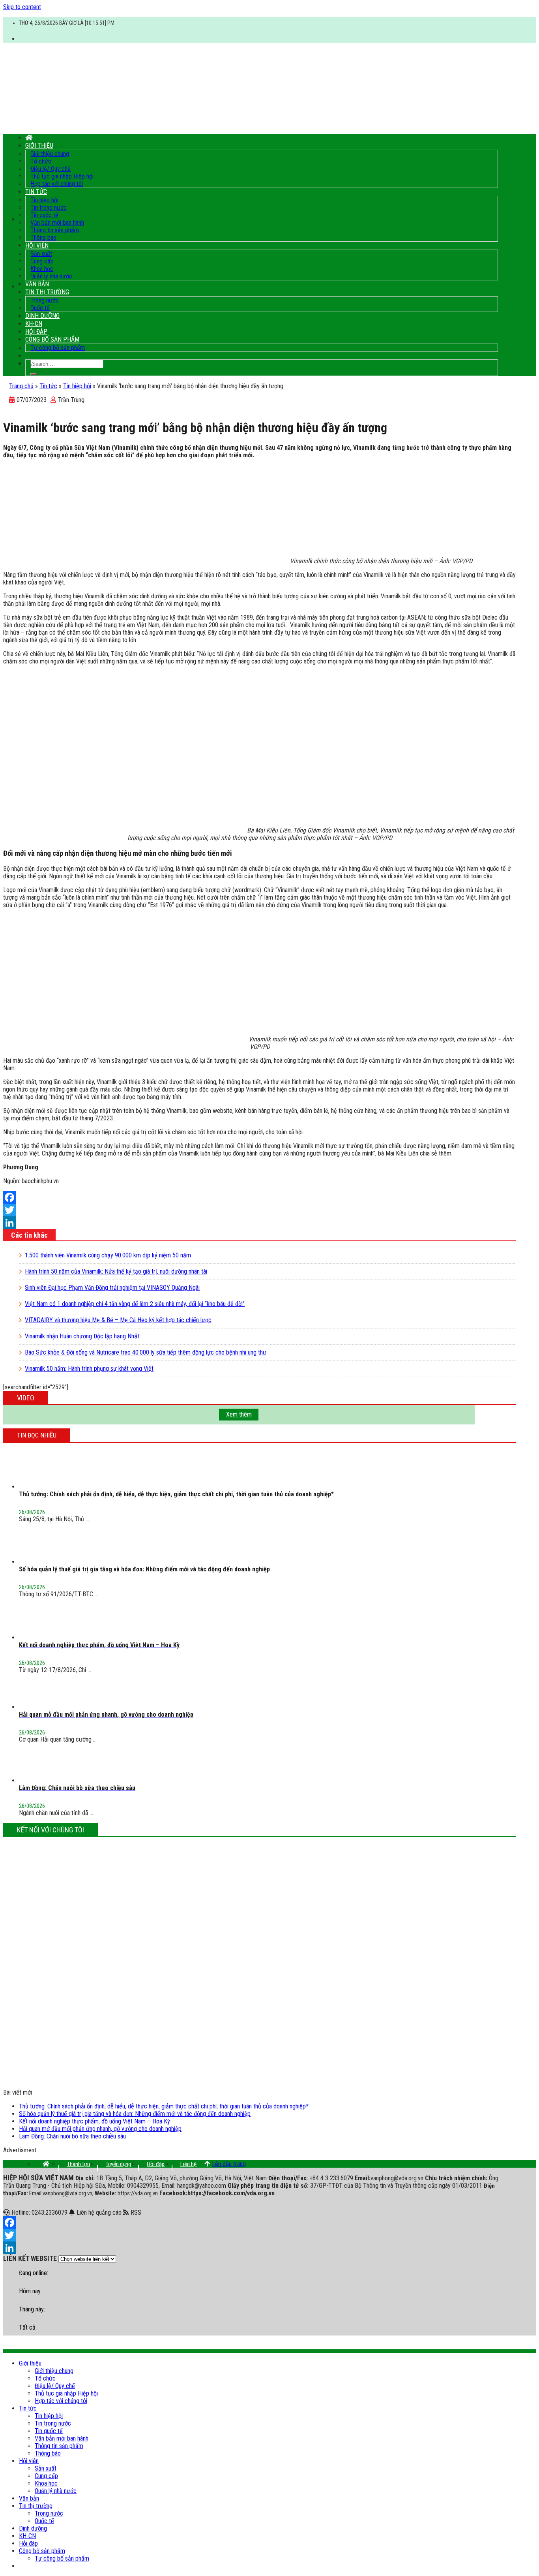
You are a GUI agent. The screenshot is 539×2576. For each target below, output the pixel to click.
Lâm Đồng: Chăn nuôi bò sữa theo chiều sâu (72, 2136)
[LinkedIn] (260, 1223)
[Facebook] (260, 1197)
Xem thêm (239, 1414)
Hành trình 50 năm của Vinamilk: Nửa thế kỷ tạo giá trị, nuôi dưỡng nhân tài (116, 1271)
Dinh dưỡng (42, 316)
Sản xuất (41, 254)
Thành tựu (79, 2164)
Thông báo (43, 238)
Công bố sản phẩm (52, 339)
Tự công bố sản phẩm (58, 348)
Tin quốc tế (44, 215)
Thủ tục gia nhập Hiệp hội (62, 176)
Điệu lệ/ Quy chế (51, 169)
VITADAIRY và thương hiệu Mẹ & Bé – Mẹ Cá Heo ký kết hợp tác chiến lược (118, 1320)
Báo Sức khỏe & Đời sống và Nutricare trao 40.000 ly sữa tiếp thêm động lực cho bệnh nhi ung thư (146, 1352)
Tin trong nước (49, 208)
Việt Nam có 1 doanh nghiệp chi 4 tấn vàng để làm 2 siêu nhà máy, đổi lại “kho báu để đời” (135, 1304)
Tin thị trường (47, 292)
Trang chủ (21, 386)
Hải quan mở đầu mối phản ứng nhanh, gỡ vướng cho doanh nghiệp (100, 2129)
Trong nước (45, 300)
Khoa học (42, 269)
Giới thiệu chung (50, 154)
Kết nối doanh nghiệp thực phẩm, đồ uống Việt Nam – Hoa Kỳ (95, 2121)
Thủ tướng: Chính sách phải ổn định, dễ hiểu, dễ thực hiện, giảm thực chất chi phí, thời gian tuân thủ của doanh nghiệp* (164, 2106)
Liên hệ (188, 2164)
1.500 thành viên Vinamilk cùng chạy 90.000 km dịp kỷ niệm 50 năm (108, 1255)
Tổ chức (41, 161)
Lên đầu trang (229, 2164)
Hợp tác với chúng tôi (57, 184)
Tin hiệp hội (44, 200)
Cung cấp (42, 261)
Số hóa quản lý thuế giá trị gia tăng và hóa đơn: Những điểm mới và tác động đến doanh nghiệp (135, 2114)
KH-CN (34, 324)
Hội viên (37, 245)
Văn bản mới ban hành (57, 223)
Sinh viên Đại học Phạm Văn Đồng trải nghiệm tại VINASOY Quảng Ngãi (112, 1288)
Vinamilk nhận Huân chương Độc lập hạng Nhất (82, 1336)
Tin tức (36, 192)
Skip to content (22, 7)
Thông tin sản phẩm (55, 230)
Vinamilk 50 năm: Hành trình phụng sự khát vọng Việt (89, 1369)
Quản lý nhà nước (51, 276)
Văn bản (37, 284)
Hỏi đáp (36, 332)
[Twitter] (260, 1210)
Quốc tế (40, 308)
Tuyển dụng (118, 2164)
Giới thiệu (39, 146)
